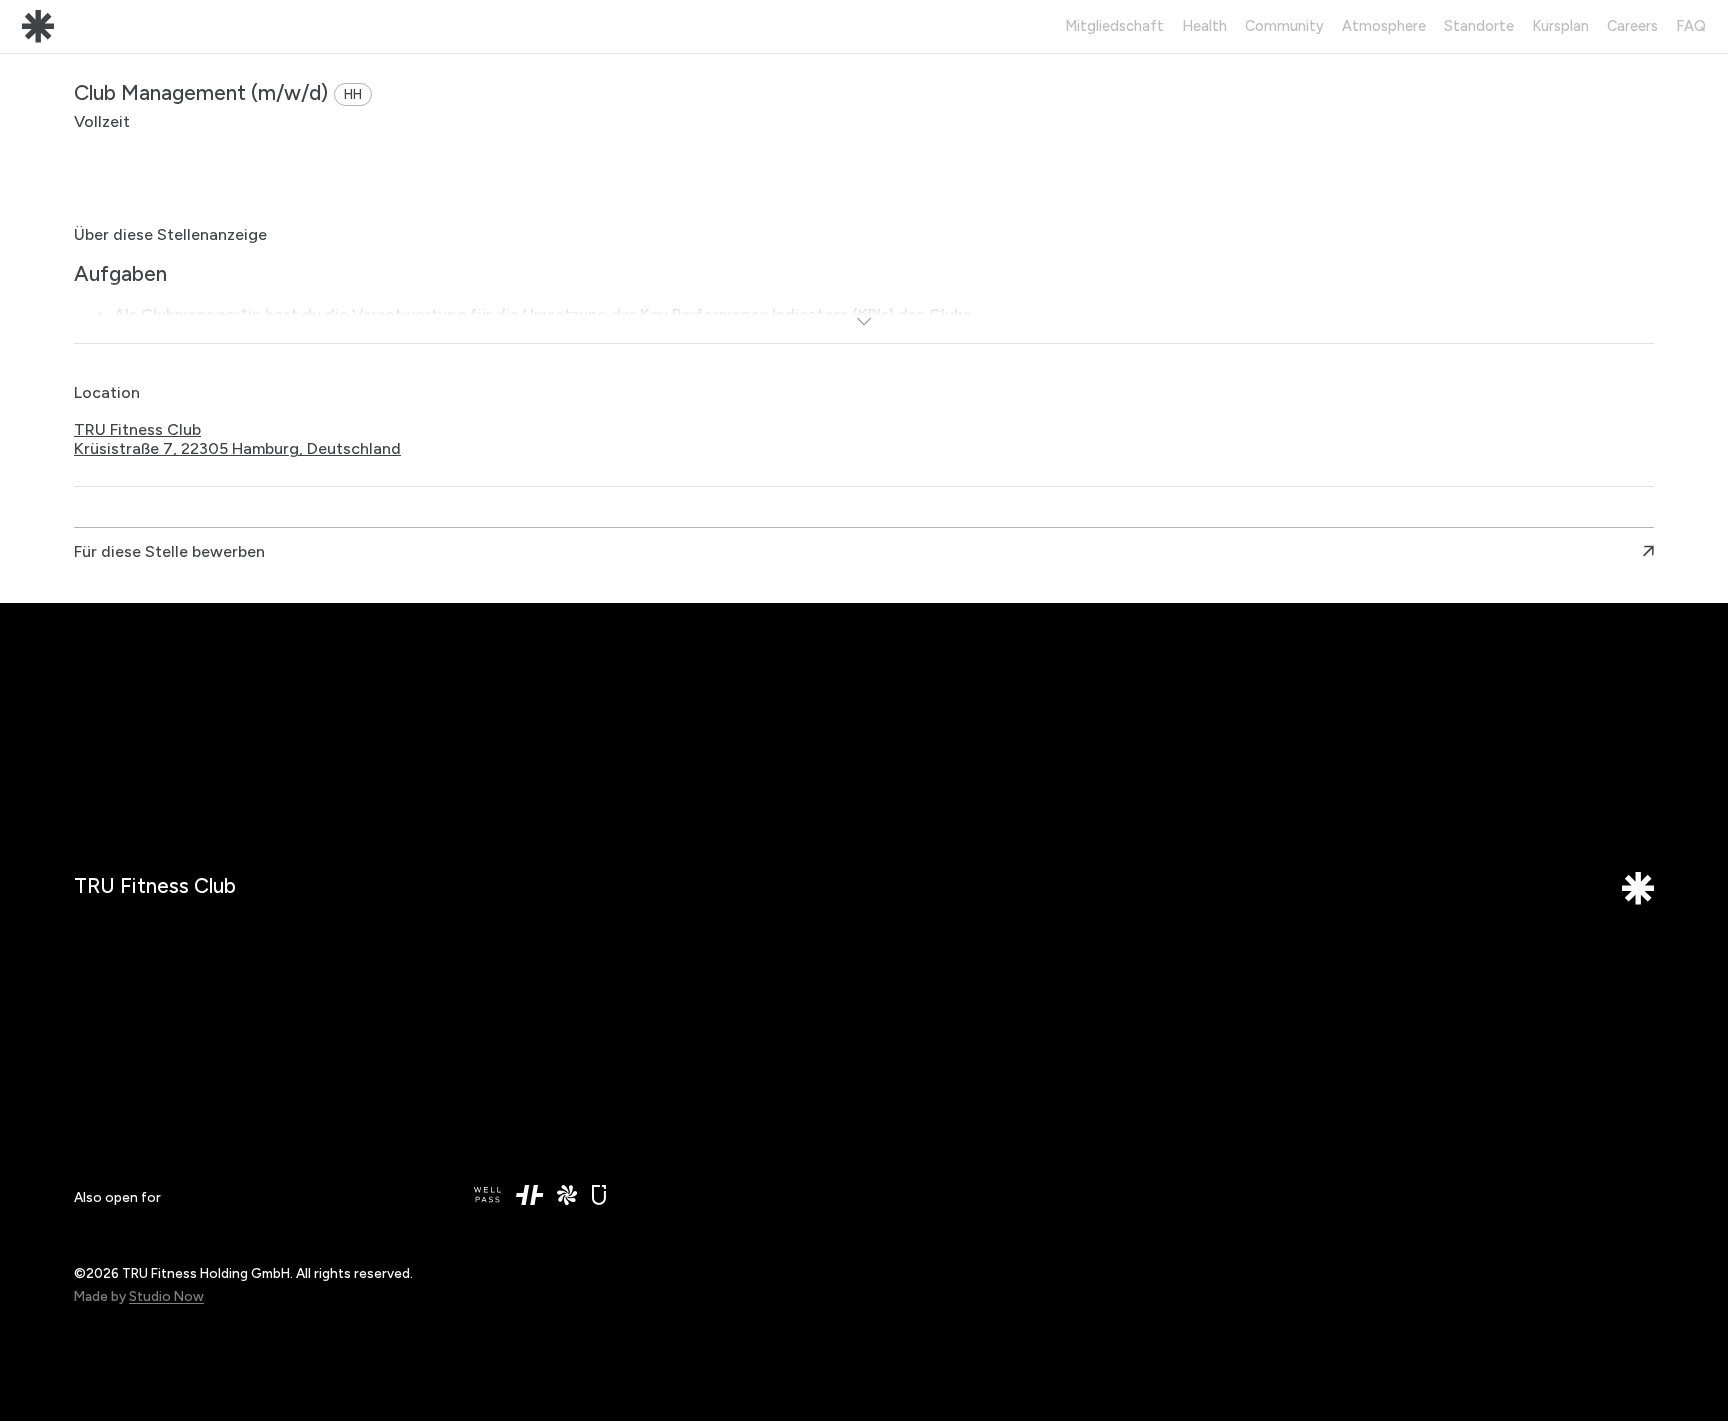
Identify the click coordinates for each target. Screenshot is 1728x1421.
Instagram (908, 1069)
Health (1204, 26)
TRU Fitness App (930, 1049)
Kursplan (1560, 26)
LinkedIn (901, 1025)
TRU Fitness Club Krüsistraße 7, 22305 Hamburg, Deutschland (237, 439)
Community (1284, 26)
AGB (1289, 1073)
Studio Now (166, 1296)
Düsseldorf (511, 1025)
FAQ (1691, 26)
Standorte (1479, 26)
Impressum (1311, 1025)
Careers (1632, 26)
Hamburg (505, 1069)
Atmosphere (1384, 26)
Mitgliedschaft (1114, 26)
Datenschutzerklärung (1348, 1049)
